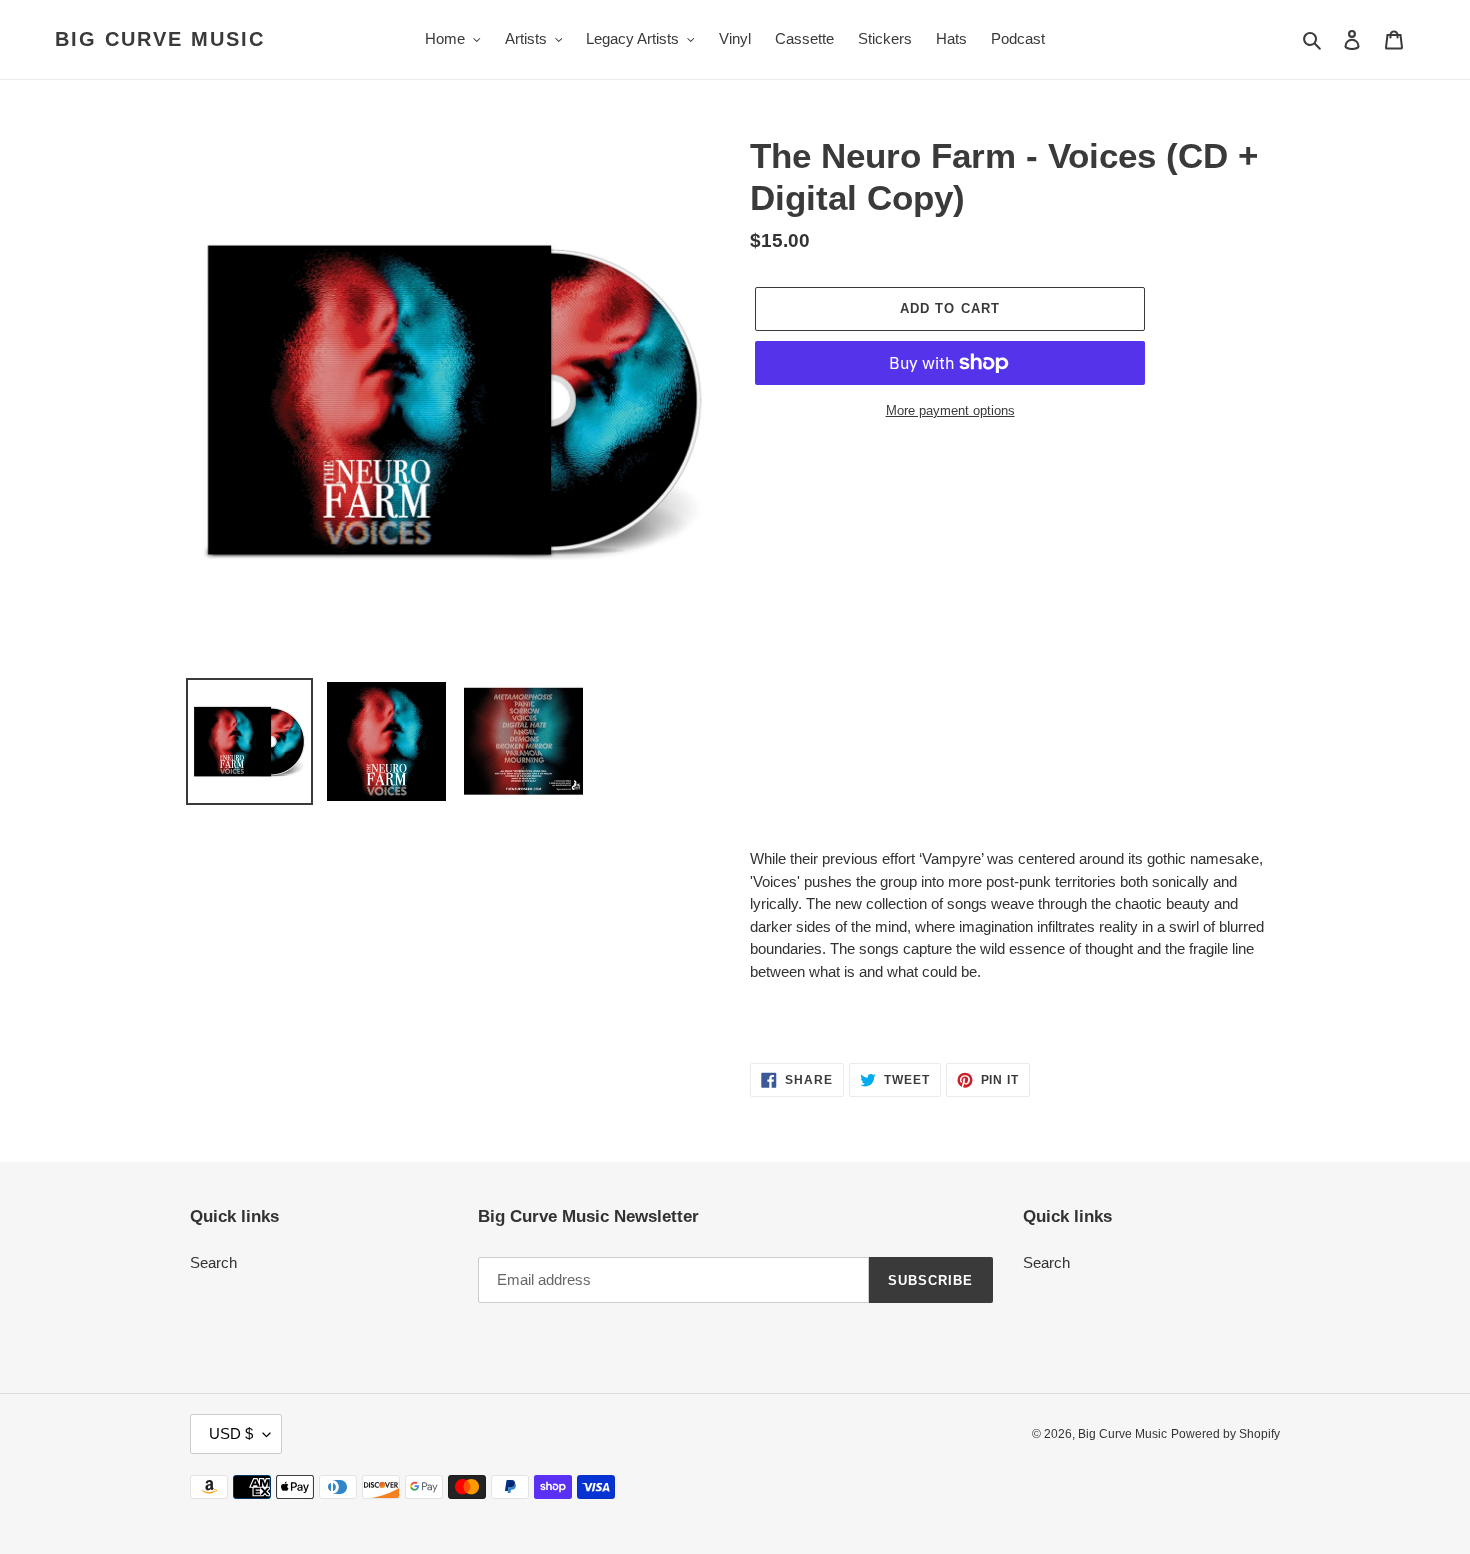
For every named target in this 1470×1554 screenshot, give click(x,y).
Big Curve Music (160, 39)
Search (213, 1262)
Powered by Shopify (1225, 1434)
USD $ (231, 1433)
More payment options (950, 410)
